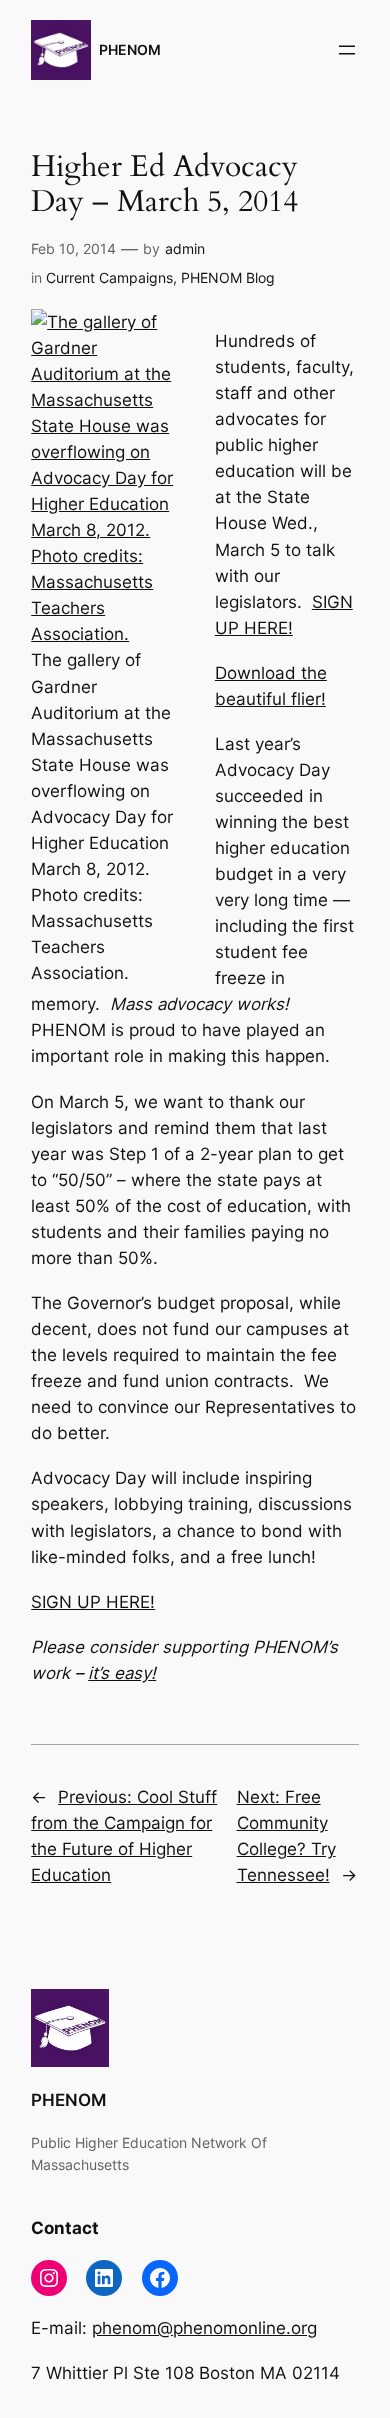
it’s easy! (122, 1673)
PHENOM (130, 49)
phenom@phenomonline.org (204, 2328)
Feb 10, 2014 (73, 248)
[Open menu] (347, 50)
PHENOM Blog (228, 277)
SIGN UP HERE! (93, 1602)
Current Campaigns (109, 277)
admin (185, 248)
